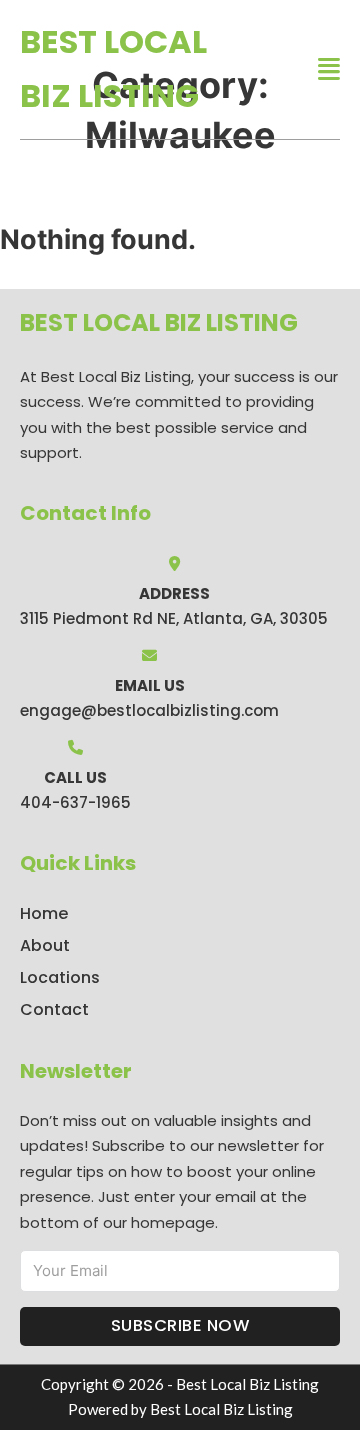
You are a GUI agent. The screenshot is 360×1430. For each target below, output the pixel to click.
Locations (60, 977)
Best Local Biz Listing (113, 68)
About (45, 945)
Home (44, 913)
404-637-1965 (75, 802)
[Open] (329, 69)
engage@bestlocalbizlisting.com (149, 710)
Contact (54, 1009)
